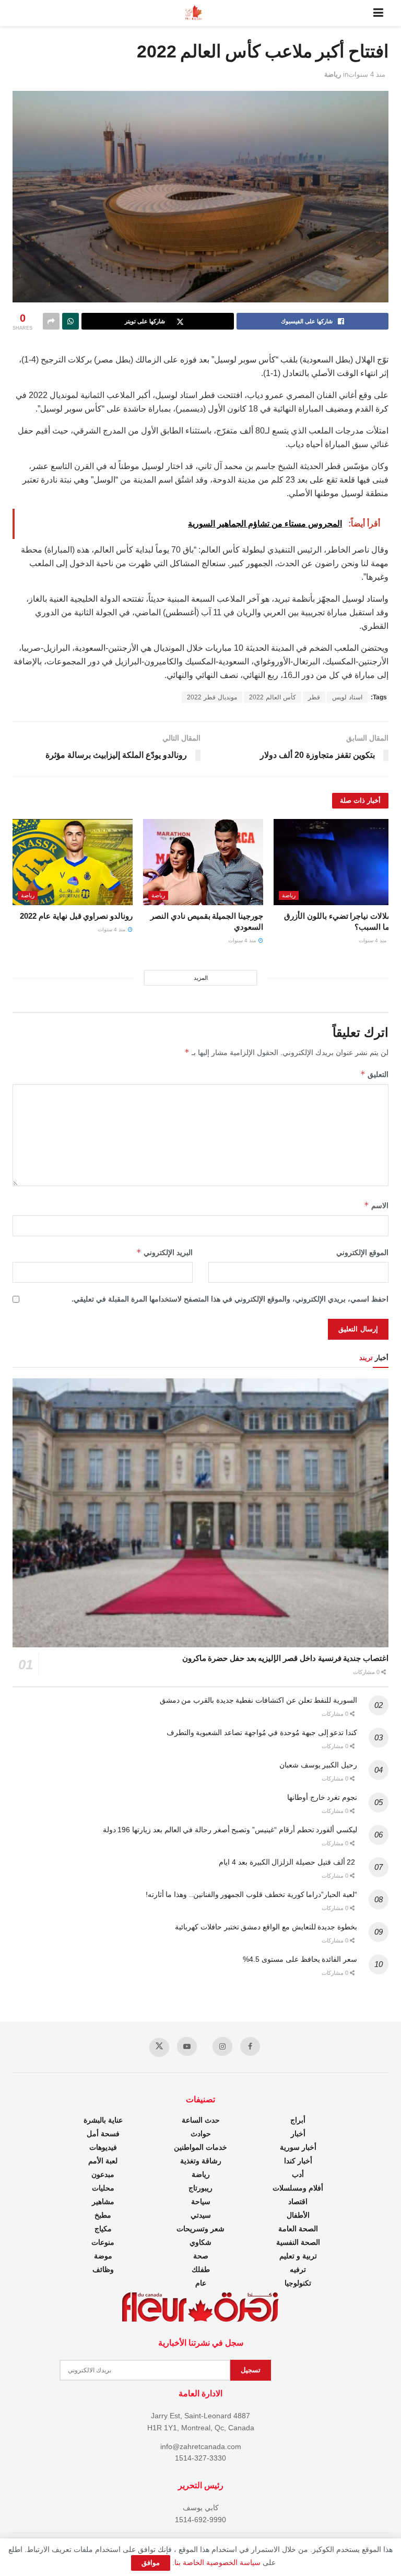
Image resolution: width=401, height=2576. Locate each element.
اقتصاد (298, 2202)
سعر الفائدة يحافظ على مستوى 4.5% (300, 1959)
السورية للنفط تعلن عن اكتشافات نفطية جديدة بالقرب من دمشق (258, 1700)
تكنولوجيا (298, 2283)
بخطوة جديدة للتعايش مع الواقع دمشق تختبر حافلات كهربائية (266, 1927)
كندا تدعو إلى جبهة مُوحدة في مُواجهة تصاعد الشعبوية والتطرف (262, 1732)
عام (201, 2283)
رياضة (333, 74)
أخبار (298, 2134)
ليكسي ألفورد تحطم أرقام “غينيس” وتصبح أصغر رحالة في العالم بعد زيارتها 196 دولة (230, 1830)
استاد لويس (347, 697)
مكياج (103, 2229)
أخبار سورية (298, 2147)
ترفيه (298, 2269)
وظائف (103, 2269)
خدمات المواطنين (200, 2147)
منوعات (103, 2242)
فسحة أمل (103, 2134)
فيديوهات (103, 2147)
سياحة (201, 2202)
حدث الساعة (201, 2120)
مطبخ (103, 2215)
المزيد (201, 978)
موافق (151, 2563)
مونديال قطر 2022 (212, 697)
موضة (103, 2256)
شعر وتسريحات (200, 2229)
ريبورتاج (200, 2188)
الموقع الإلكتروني (362, 1252)
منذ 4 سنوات (367, 74)
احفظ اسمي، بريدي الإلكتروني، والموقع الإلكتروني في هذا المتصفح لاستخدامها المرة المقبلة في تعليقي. (230, 1299)
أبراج (298, 2120)
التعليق (374, 1074)
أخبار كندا (298, 2161)
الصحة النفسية (298, 2242)
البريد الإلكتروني (164, 1252)
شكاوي (200, 2242)
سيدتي (201, 2215)
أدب (298, 2174)
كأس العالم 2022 (273, 697)
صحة (201, 2256)
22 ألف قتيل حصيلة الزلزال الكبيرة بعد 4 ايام (288, 1862)
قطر (314, 697)
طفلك (201, 2269)
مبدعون (103, 2174)
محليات (103, 2188)
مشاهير (103, 2202)
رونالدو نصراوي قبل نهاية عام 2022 (76, 916)
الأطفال (298, 2215)
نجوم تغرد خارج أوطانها (322, 1797)
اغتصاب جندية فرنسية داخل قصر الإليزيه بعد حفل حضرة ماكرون (285, 1658)
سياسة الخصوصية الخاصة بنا (217, 2562)
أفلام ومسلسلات (298, 2188)
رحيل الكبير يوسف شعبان (318, 1765)
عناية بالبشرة (103, 2120)
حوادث (201, 2134)
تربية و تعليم (298, 2256)
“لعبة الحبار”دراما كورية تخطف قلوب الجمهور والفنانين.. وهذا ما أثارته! (251, 1894)
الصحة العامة (298, 2229)
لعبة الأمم (103, 2161)
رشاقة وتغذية (201, 2161)
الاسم (376, 1205)
